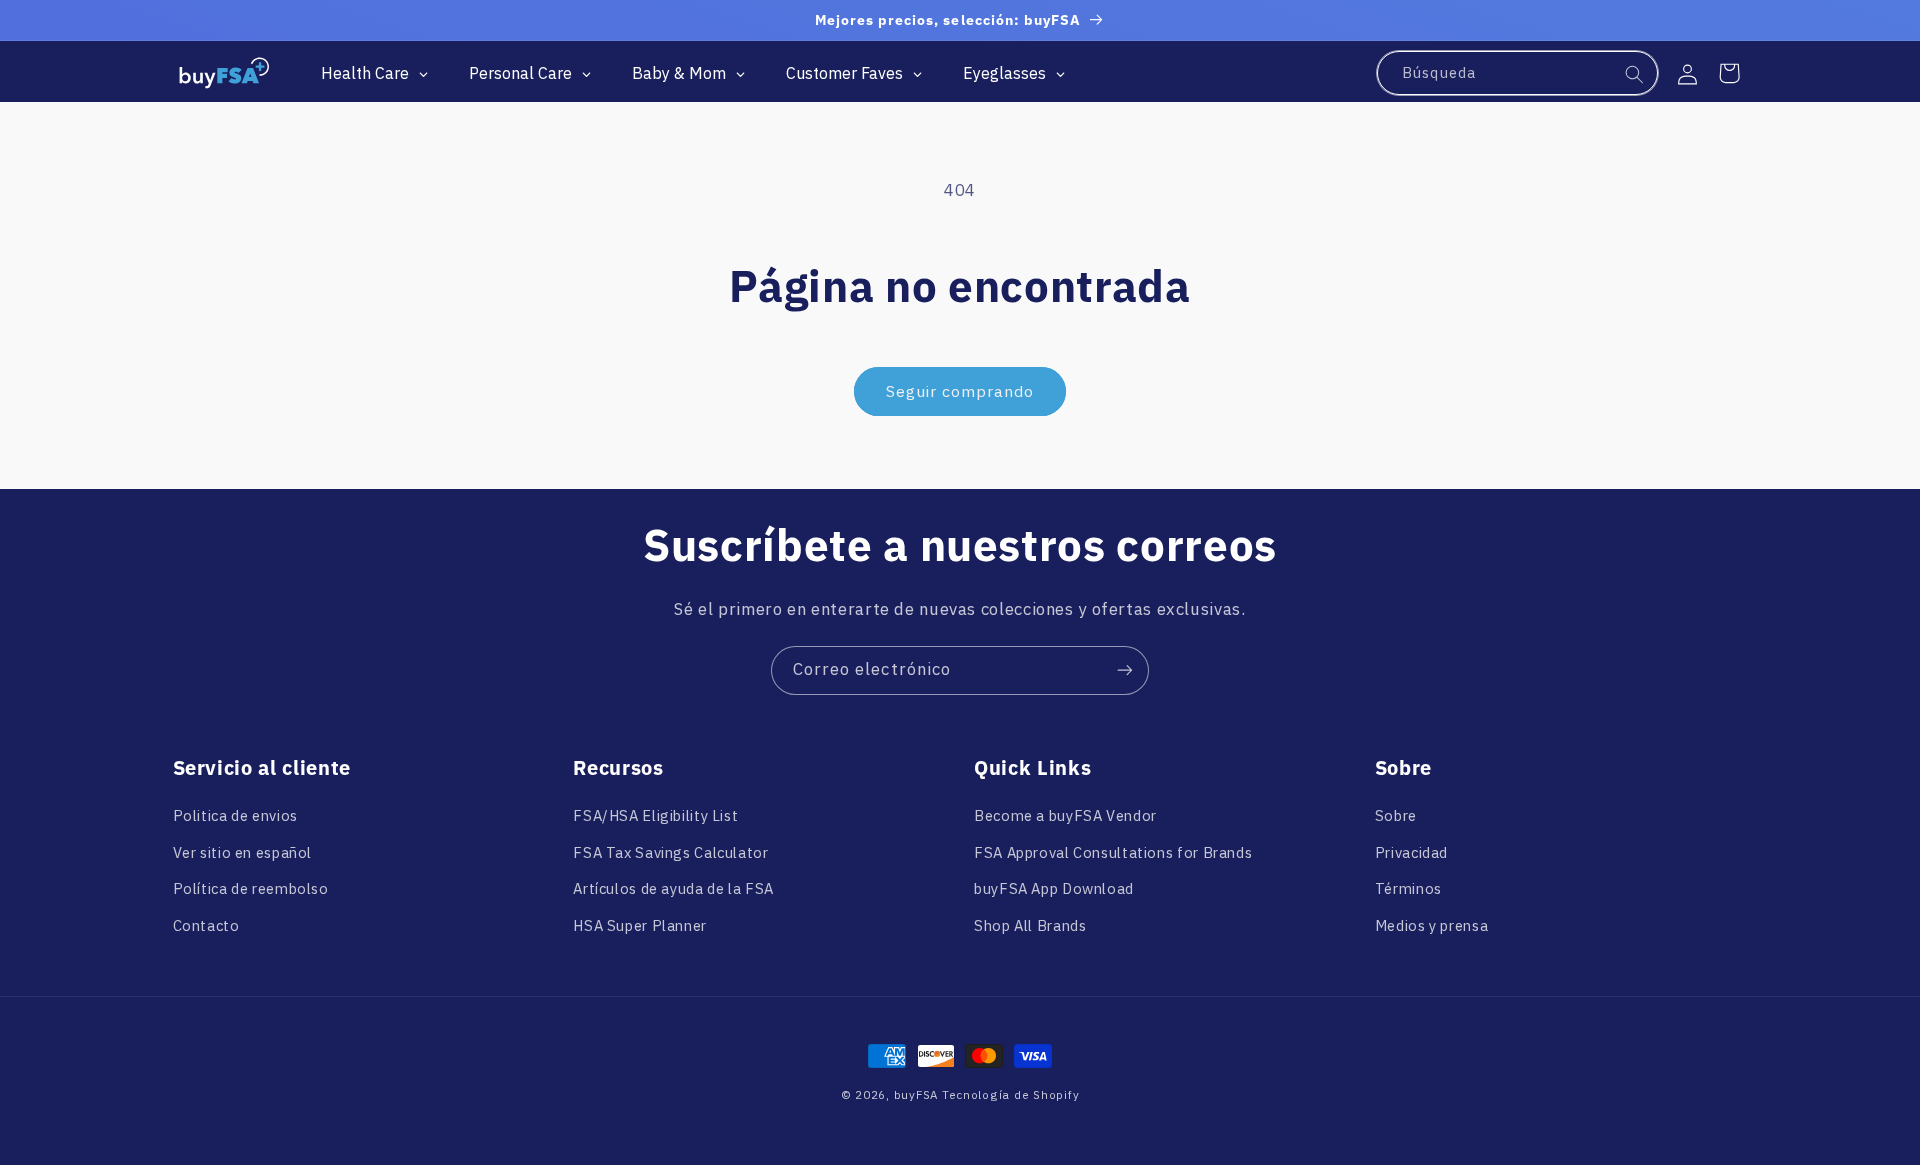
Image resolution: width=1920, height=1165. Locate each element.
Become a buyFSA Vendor (1065, 815)
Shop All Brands (1030, 925)
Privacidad (1411, 852)
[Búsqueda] (1635, 74)
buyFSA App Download (1054, 888)
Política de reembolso (251, 888)
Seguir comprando (960, 391)
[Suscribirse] (1125, 670)
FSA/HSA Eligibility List (655, 815)
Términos (1408, 888)
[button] (1729, 73)
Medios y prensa (1431, 925)
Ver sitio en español (243, 852)
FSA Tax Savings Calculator (670, 852)
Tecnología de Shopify (1010, 1094)
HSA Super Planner (640, 925)
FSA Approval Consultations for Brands (1113, 852)
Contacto (206, 925)
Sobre (1396, 815)
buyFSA (916, 1094)
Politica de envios (235, 815)
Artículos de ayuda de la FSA (673, 888)
